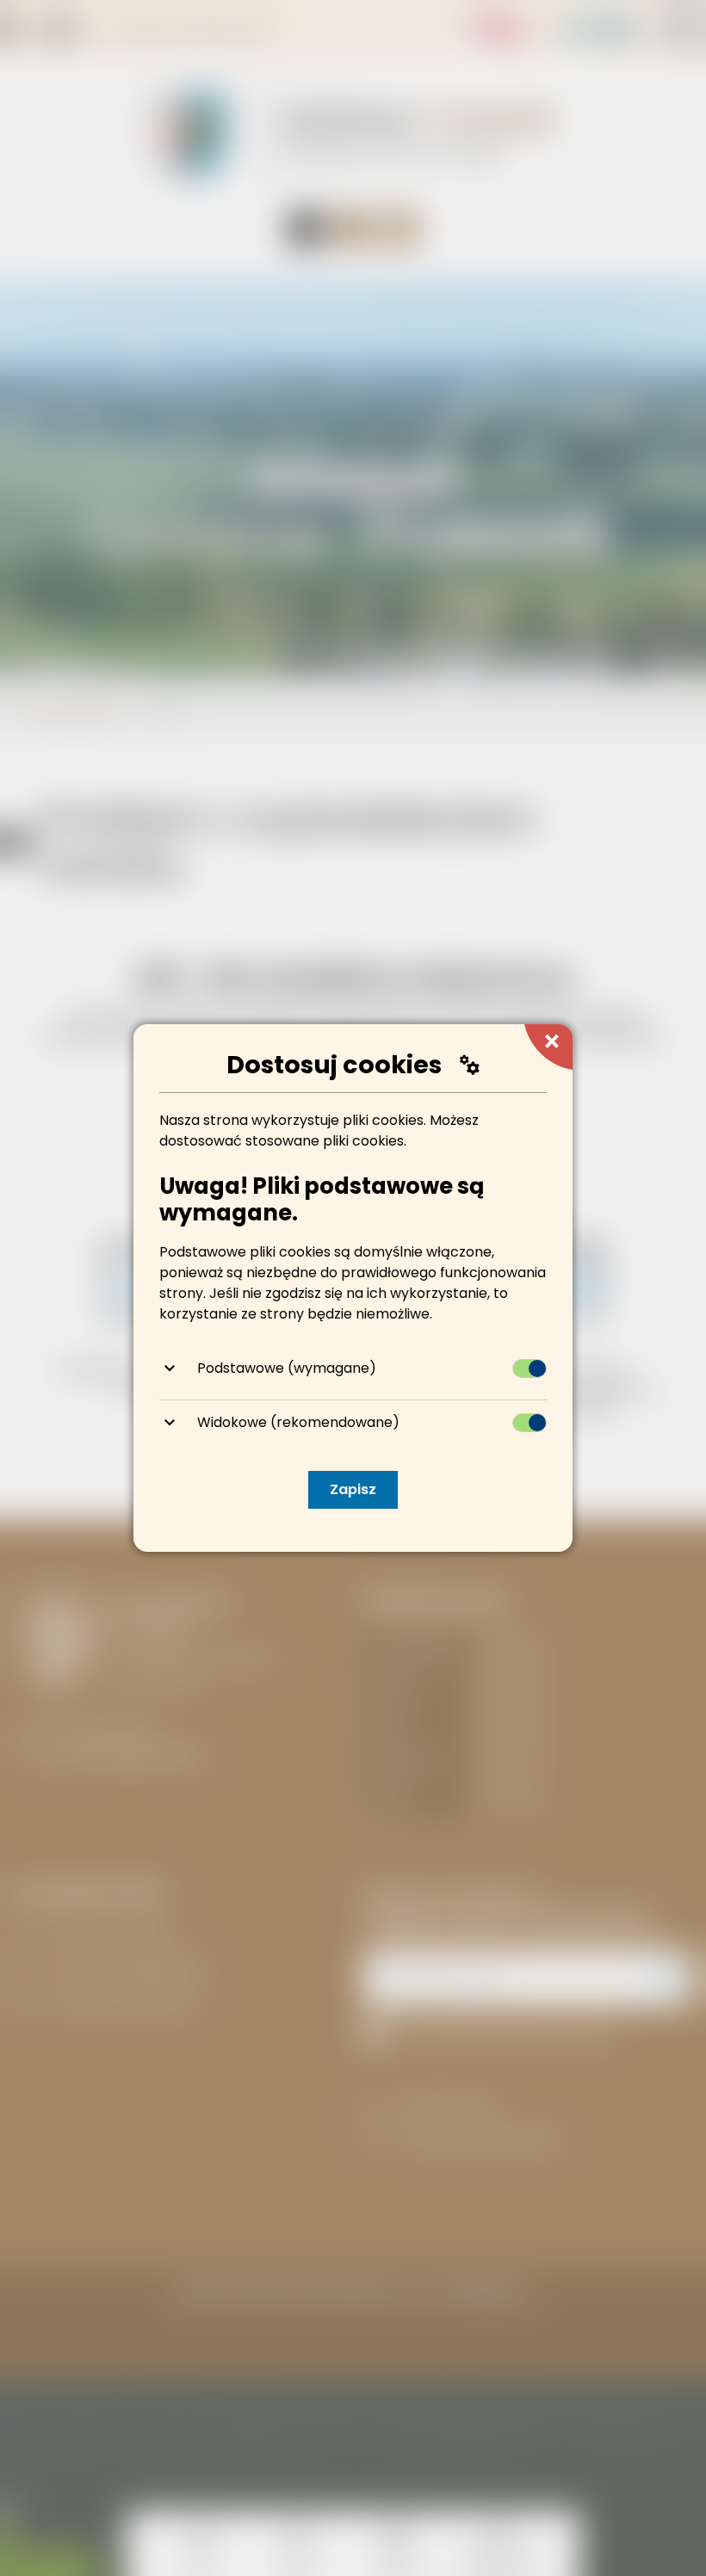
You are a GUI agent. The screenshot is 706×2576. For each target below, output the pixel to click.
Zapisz (353, 1489)
